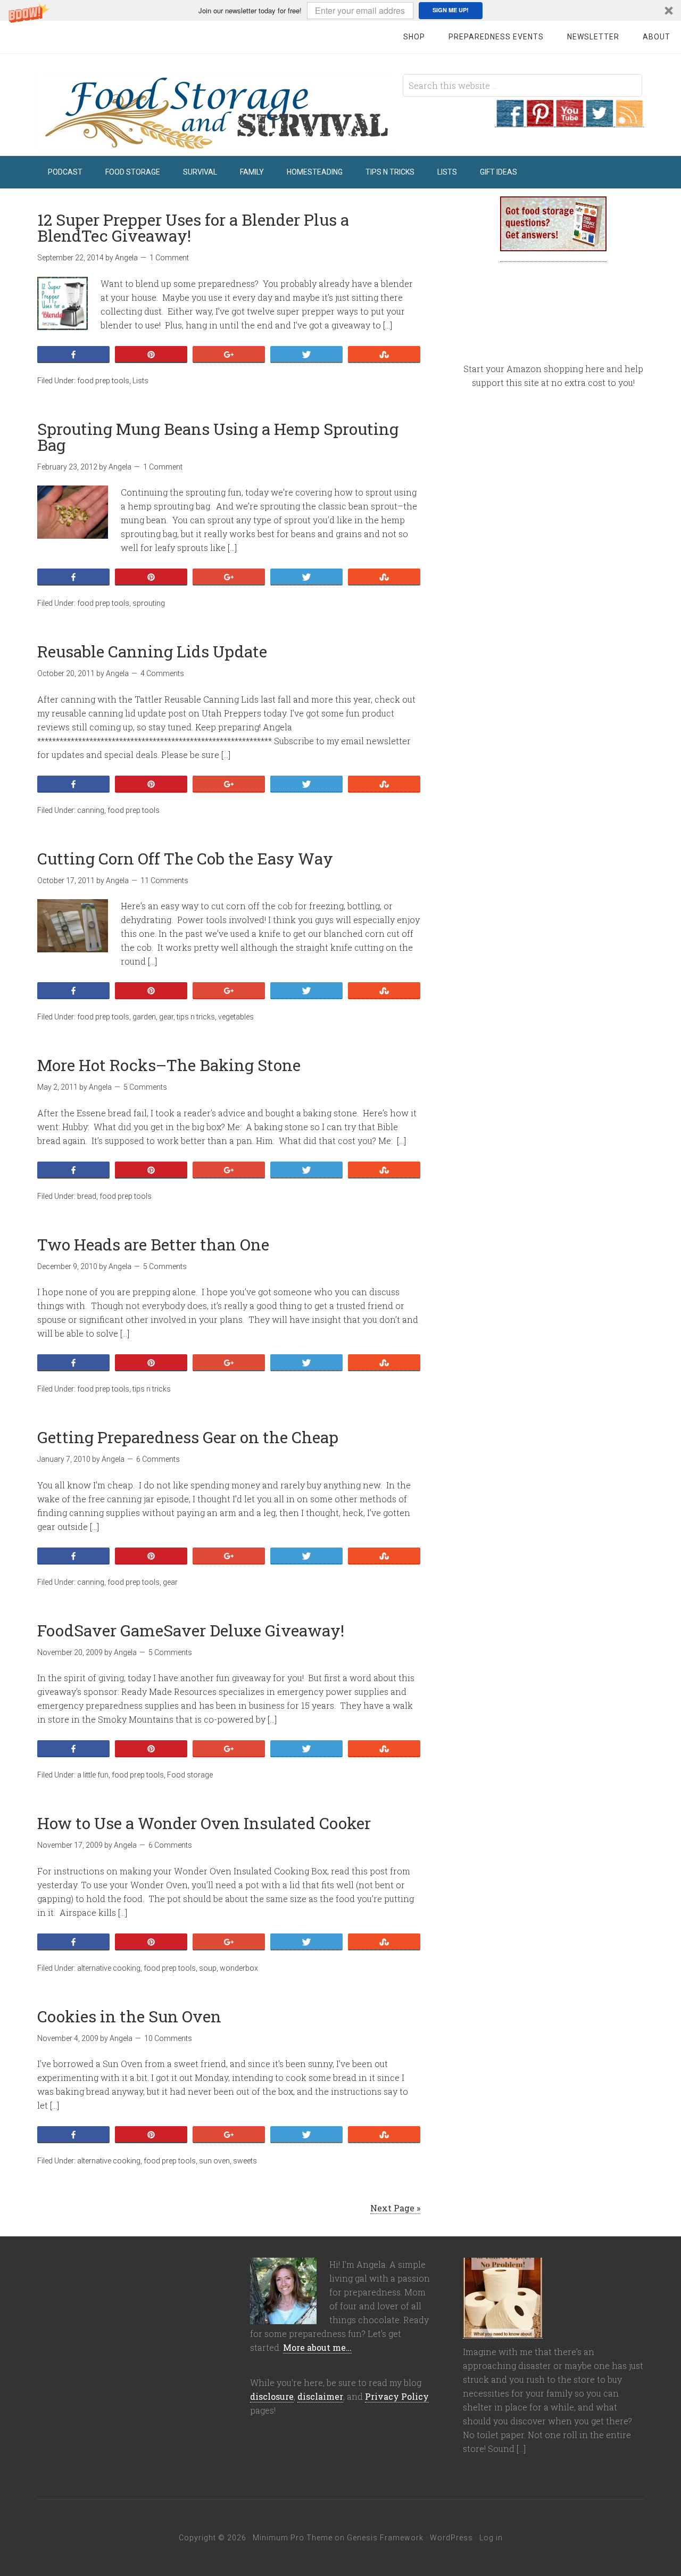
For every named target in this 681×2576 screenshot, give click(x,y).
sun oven (214, 2161)
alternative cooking (109, 1968)
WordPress (451, 2538)
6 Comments (158, 1459)
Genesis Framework (385, 2538)
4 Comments (162, 673)
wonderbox (239, 1968)
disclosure (272, 2396)
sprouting (149, 603)
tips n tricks (196, 1017)
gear (166, 1017)
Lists (140, 381)
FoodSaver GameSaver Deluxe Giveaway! (191, 1630)
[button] (340, 10)
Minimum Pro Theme (293, 2538)
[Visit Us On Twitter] (599, 121)
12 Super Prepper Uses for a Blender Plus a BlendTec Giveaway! (193, 228)
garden (144, 1017)
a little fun (93, 1775)
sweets (245, 2161)
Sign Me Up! (451, 10)
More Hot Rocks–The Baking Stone (169, 1065)
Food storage (190, 1775)
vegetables (236, 1017)
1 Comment (169, 258)
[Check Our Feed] (629, 121)
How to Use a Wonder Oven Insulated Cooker (204, 1823)
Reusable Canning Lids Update (152, 651)
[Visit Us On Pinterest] (539, 121)
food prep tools (103, 381)
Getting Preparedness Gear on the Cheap (188, 1437)
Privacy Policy (397, 2396)
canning (91, 810)
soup (208, 1968)
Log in (491, 2538)
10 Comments (168, 2038)
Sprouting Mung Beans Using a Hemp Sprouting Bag (218, 437)
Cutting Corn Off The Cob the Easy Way (185, 858)
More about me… (317, 2347)
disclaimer (320, 2396)
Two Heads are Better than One (153, 1244)
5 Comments (145, 1087)
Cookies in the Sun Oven (129, 2016)
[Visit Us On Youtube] (569, 121)
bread (87, 1196)
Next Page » (395, 2208)
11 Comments (164, 880)
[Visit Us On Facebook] (510, 121)
